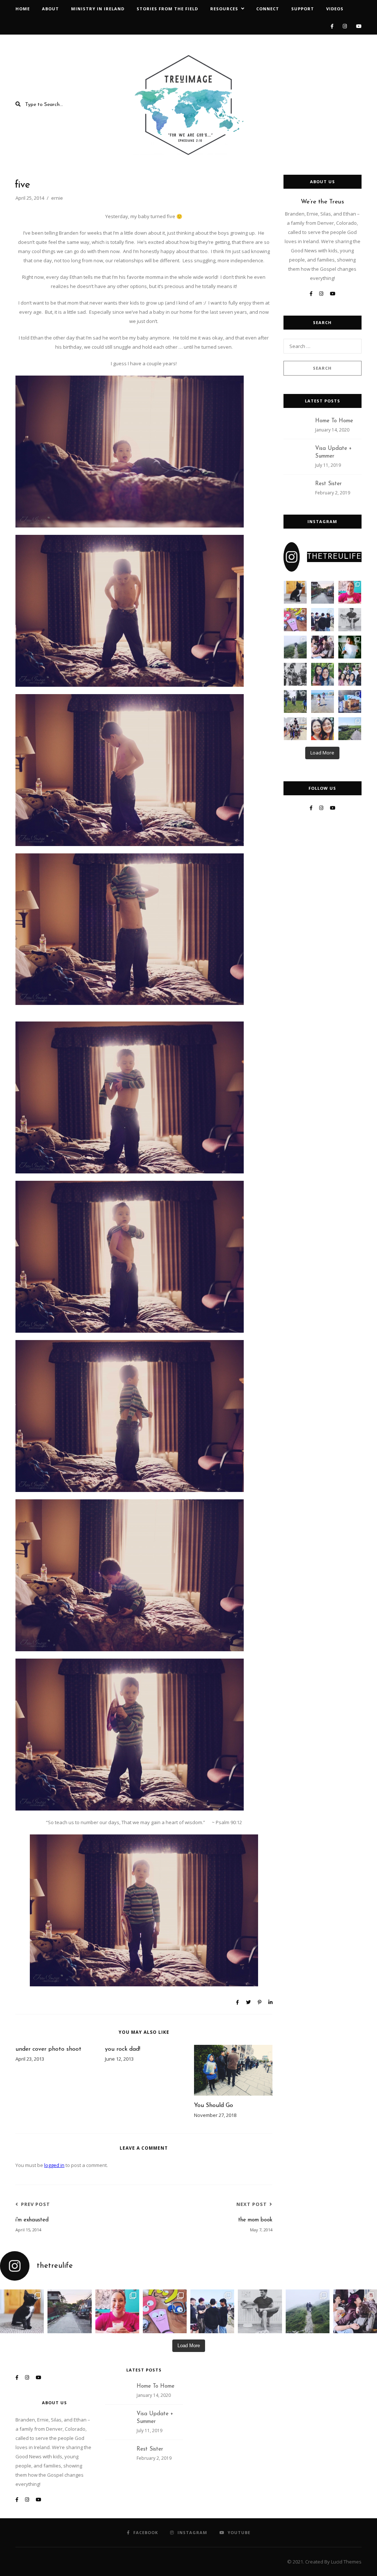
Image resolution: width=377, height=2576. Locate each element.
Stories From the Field (167, 9)
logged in (54, 2165)
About (50, 9)
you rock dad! (123, 2049)
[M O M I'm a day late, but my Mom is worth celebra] (323, 729)
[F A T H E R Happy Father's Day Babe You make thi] (350, 619)
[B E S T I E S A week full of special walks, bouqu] (323, 674)
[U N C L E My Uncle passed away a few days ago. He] (323, 592)
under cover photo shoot (48, 2049)
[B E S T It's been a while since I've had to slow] (295, 701)
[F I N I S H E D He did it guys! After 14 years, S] (350, 647)
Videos (335, 9)
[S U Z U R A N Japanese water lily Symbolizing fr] (295, 592)
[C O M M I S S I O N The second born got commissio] (350, 701)
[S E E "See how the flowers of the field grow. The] (350, 729)
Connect (268, 9)
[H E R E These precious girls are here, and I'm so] (323, 701)
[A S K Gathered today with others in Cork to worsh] (295, 674)
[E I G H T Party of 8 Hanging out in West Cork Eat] (323, 647)
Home (23, 9)
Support (303, 9)
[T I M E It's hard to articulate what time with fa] (350, 674)
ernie (57, 198)
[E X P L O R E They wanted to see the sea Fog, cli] (295, 647)
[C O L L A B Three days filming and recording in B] (295, 619)
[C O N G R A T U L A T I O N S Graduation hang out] (323, 619)
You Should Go (214, 2106)
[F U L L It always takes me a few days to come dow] (295, 729)
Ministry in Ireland (98, 9)
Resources (224, 9)
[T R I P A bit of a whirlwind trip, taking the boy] (350, 592)
